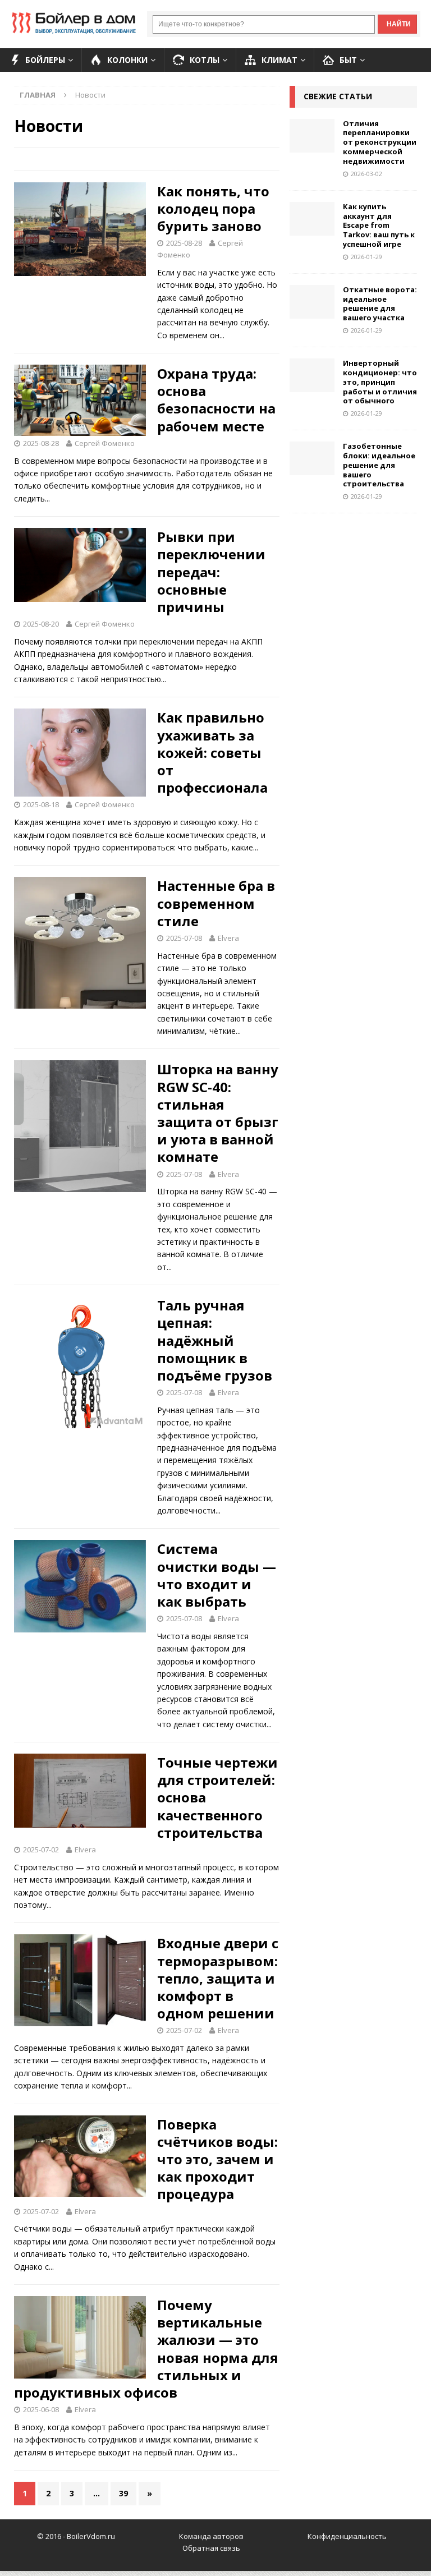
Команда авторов (211, 2536)
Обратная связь (211, 2548)
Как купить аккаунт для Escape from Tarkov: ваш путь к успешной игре (379, 226)
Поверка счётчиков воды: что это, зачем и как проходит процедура (217, 2159)
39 (123, 2493)
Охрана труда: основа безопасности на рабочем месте (216, 400)
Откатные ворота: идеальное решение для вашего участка (380, 304)
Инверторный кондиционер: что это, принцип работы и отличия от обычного (380, 382)
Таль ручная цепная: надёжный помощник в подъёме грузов (215, 1340)
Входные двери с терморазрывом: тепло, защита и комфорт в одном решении (218, 1978)
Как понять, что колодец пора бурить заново (213, 208)
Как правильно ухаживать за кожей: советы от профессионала (212, 752)
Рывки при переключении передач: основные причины (211, 572)
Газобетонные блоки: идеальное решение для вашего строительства (379, 465)
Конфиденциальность (347, 2536)
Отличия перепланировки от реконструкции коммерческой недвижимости (380, 142)
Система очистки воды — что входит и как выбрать (217, 1575)
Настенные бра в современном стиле (216, 903)
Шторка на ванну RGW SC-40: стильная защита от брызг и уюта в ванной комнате (218, 1113)
